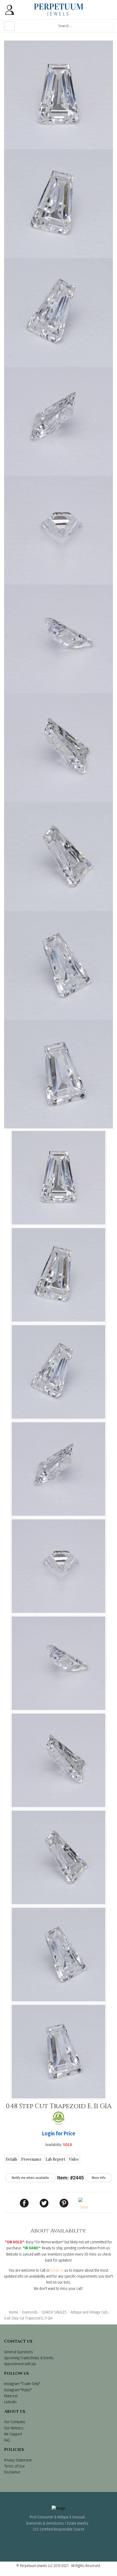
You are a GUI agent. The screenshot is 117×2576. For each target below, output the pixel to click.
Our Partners (14, 2428)
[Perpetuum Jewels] (59, 10)
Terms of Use (14, 2466)
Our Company (15, 2422)
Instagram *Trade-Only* (22, 2384)
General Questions (19, 2352)
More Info (99, 2178)
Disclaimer (12, 2472)
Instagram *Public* (18, 2390)
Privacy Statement (18, 2460)
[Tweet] (44, 2203)
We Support (13, 2434)
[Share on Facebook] (24, 2203)
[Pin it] (64, 2203)
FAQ (7, 2440)
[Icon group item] (44, 2541)
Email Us (57, 2270)
